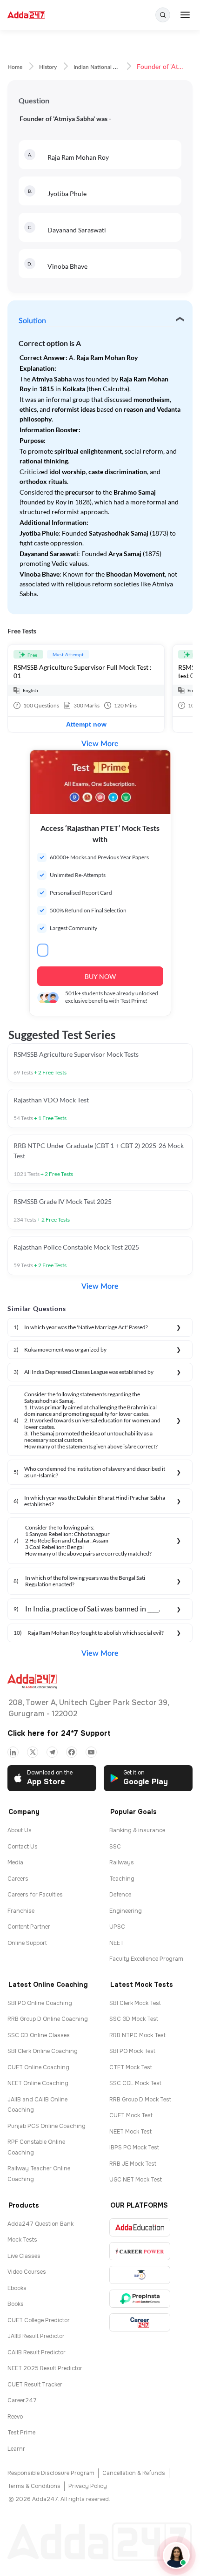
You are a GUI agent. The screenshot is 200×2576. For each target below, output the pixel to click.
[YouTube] (91, 1752)
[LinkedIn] (13, 1752)
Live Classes (24, 2256)
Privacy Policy (88, 2486)
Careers (18, 1879)
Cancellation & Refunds (134, 2473)
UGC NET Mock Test (136, 2180)
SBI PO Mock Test (132, 2051)
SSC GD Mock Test (134, 2019)
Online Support (27, 1943)
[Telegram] (52, 1752)
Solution (32, 321)
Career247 (22, 2400)
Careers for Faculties (35, 1895)
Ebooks (17, 2288)
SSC (115, 1847)
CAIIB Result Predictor (37, 2352)
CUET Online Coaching (38, 2067)
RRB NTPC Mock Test (137, 2035)
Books (16, 2304)
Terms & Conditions (34, 2486)
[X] (33, 1752)
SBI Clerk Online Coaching (43, 2051)
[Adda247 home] (26, 15)
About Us (20, 1830)
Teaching (122, 1879)
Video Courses (27, 2272)
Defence (120, 1895)
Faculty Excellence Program (146, 1959)
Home (15, 67)
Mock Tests (22, 2240)
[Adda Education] (140, 2227)
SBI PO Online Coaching (40, 2003)
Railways (122, 1862)
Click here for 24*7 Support (59, 1733)
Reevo (15, 2417)
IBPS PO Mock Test (134, 2148)
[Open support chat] (176, 2556)
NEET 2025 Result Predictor (45, 2368)
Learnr (16, 2449)
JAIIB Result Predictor (36, 2336)
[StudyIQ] (140, 2275)
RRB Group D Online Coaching (48, 2019)
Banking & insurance (137, 1830)
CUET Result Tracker (35, 2385)
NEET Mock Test (130, 2132)
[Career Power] (140, 2251)
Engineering (126, 1911)
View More (100, 744)
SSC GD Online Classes (39, 2035)
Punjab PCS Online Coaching (47, 2126)
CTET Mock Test (131, 2067)
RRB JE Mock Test (133, 2164)
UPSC (117, 1927)
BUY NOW (100, 976)
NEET (117, 1943)
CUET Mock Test (131, 2115)
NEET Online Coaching (38, 2083)
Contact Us (23, 1847)
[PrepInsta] (140, 2299)
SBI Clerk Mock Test (135, 2003)
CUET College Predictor (39, 2320)
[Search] (163, 15)
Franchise (21, 1911)
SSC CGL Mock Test (135, 2083)
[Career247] (140, 2322)
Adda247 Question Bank (40, 2224)
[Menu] (185, 15)
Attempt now (86, 724)
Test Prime (21, 2433)
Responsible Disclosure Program (51, 2473)
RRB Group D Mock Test (140, 2100)
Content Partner (29, 1927)
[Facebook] (72, 1752)
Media (15, 1862)
